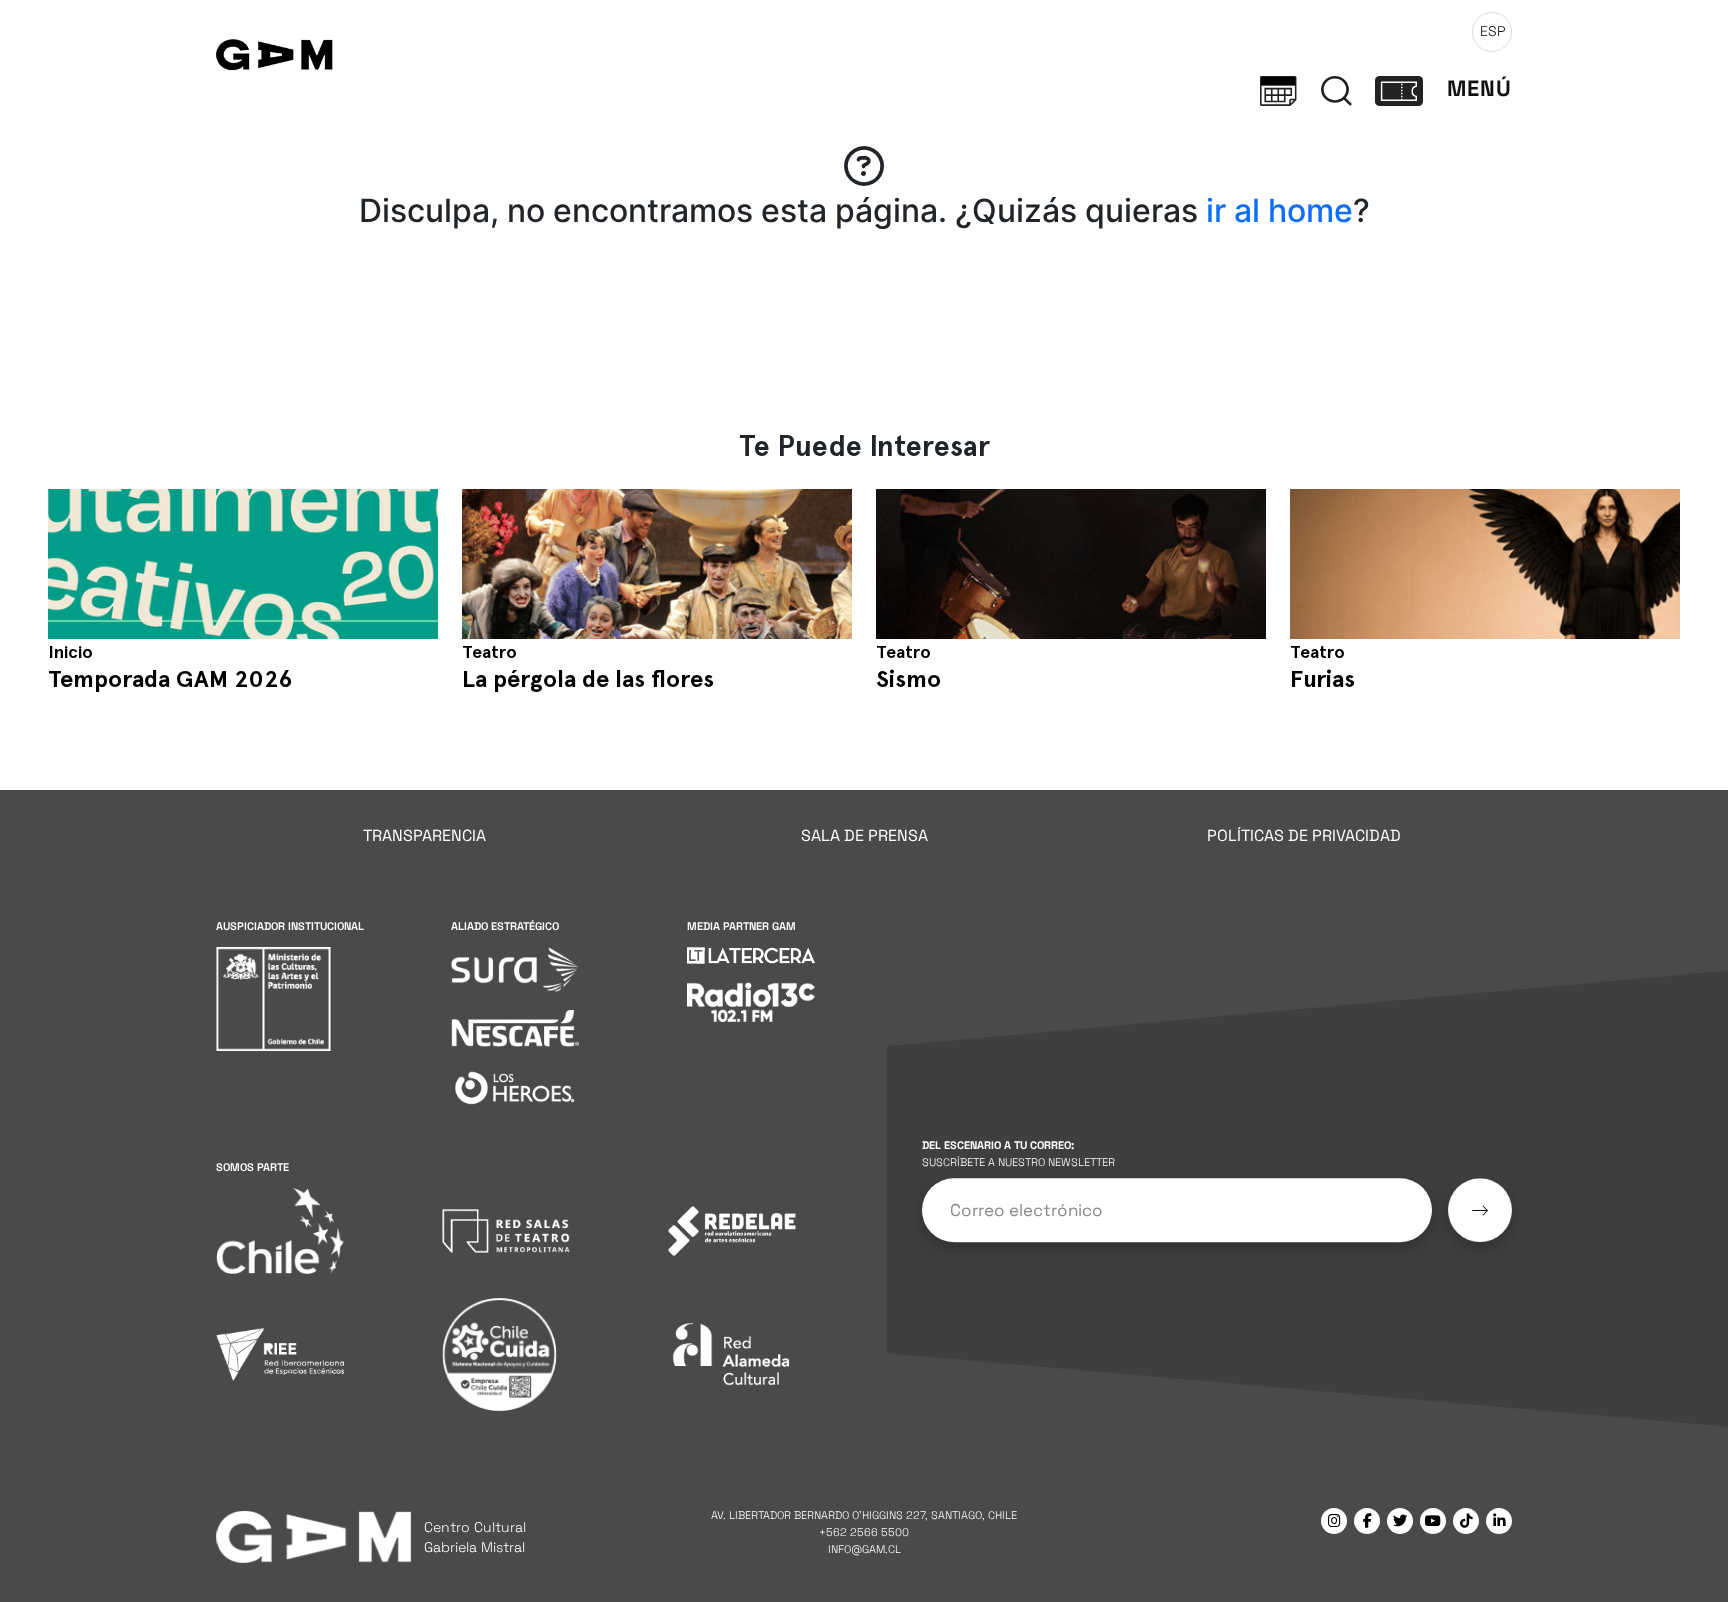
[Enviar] (1480, 1211)
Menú (1479, 88)
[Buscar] (1336, 89)
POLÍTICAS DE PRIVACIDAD (1304, 835)
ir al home (1279, 210)
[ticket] (1399, 89)
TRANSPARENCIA (424, 835)
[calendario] (1278, 89)
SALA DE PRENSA (864, 835)
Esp (1492, 31)
